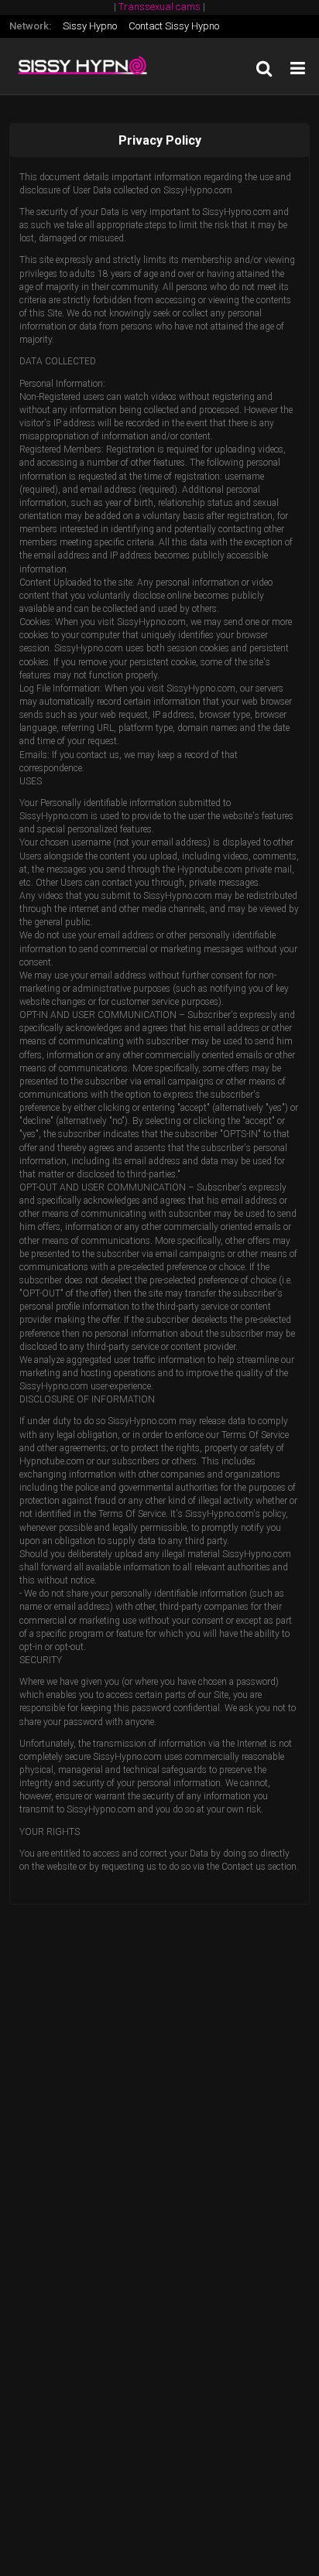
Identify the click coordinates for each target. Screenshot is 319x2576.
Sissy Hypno (90, 26)
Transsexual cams (159, 7)
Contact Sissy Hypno (174, 26)
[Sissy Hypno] (87, 66)
